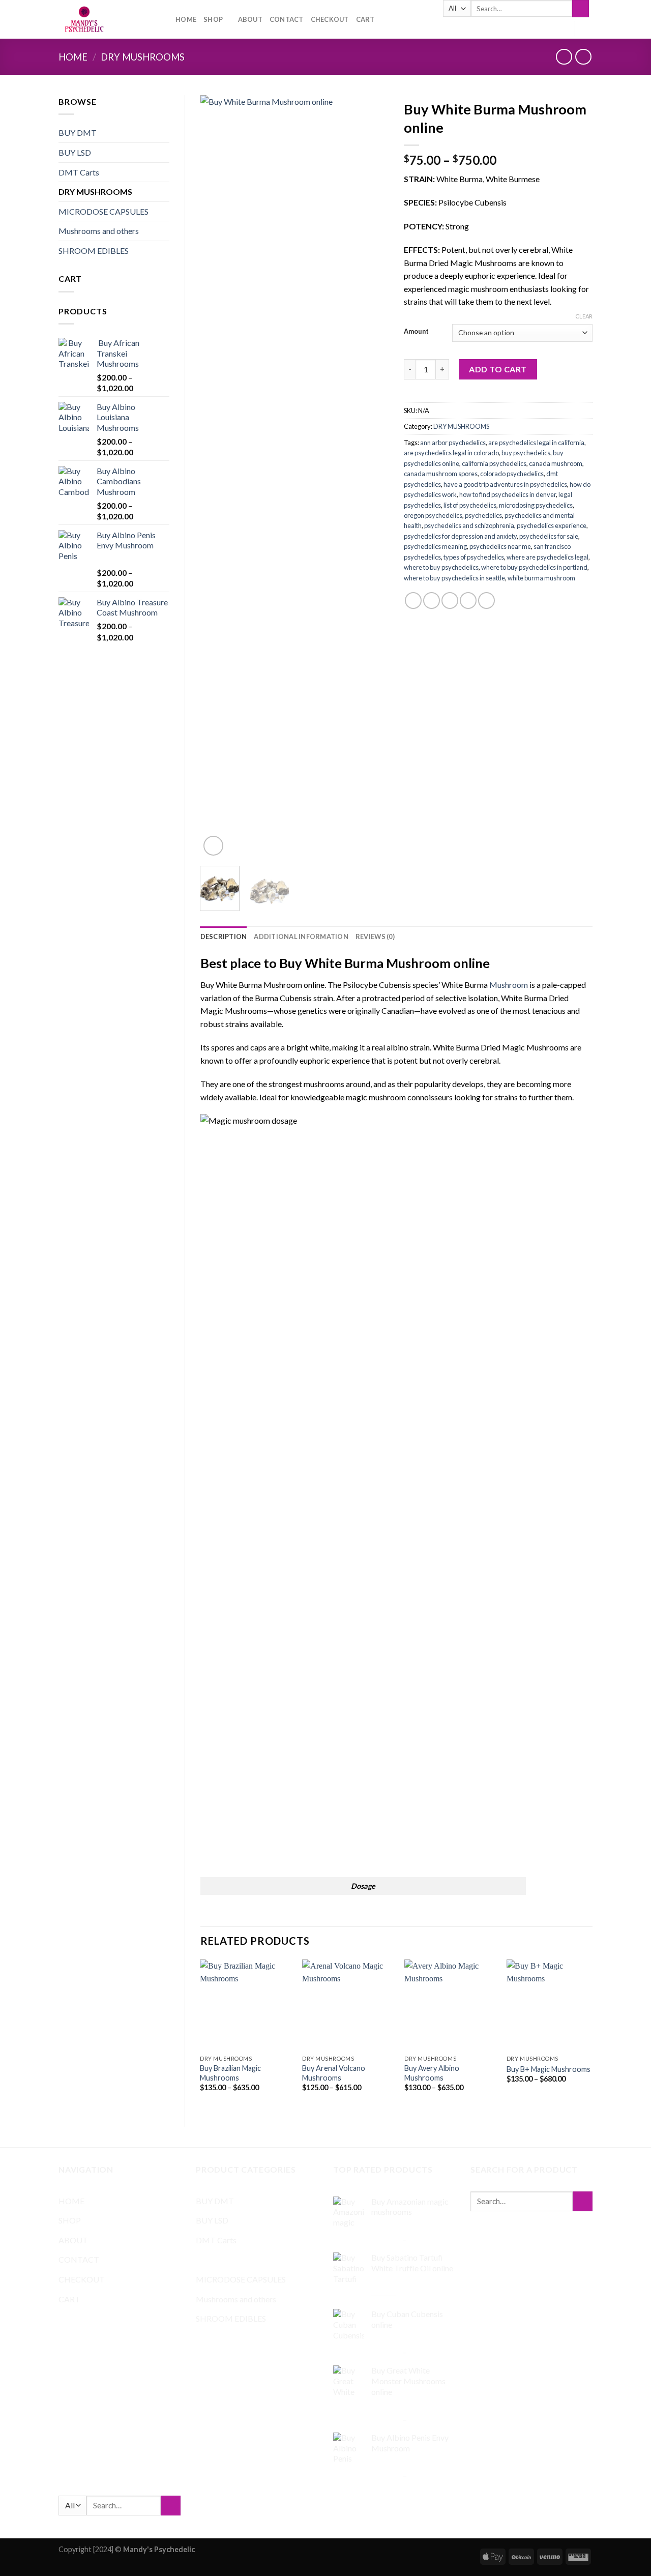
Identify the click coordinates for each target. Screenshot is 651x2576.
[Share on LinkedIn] (486, 601)
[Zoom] (213, 846)
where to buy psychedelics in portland (534, 567)
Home (73, 57)
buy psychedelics (526, 453)
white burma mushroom (541, 578)
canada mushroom (556, 463)
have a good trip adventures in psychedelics (505, 484)
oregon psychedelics (433, 515)
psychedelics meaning (435, 546)
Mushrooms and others (99, 231)
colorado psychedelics (512, 474)
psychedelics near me (500, 546)
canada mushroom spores (441, 474)
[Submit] (581, 9)
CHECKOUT (330, 19)
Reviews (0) (375, 936)
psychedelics (483, 515)
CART (365, 19)
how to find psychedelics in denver (508, 494)
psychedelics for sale (549, 536)
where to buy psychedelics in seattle (454, 578)
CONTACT (287, 19)
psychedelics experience (552, 525)
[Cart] (587, 28)
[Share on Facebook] (413, 601)
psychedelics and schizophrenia (469, 525)
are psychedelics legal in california (536, 443)
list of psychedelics (470, 505)
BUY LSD (75, 152)
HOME (186, 19)
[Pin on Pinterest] (468, 601)
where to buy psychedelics (441, 567)
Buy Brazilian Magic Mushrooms (230, 2073)
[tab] (224, 936)
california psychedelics (494, 463)
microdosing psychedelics (536, 505)
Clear (584, 316)
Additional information (301, 936)
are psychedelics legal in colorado (451, 453)
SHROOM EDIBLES (94, 251)
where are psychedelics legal (548, 557)
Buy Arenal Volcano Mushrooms (334, 2073)
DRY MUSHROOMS (143, 57)
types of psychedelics (474, 557)
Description (224, 936)
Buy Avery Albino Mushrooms (432, 2073)
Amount (416, 332)
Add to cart (498, 369)
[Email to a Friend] (450, 601)
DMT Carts (79, 172)
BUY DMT (78, 133)
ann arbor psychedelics (453, 443)
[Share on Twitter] (432, 601)
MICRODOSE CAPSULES (103, 211)
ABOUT (250, 19)
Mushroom (509, 985)
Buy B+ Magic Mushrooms (549, 2069)
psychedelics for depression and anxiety (460, 536)
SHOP (213, 19)
